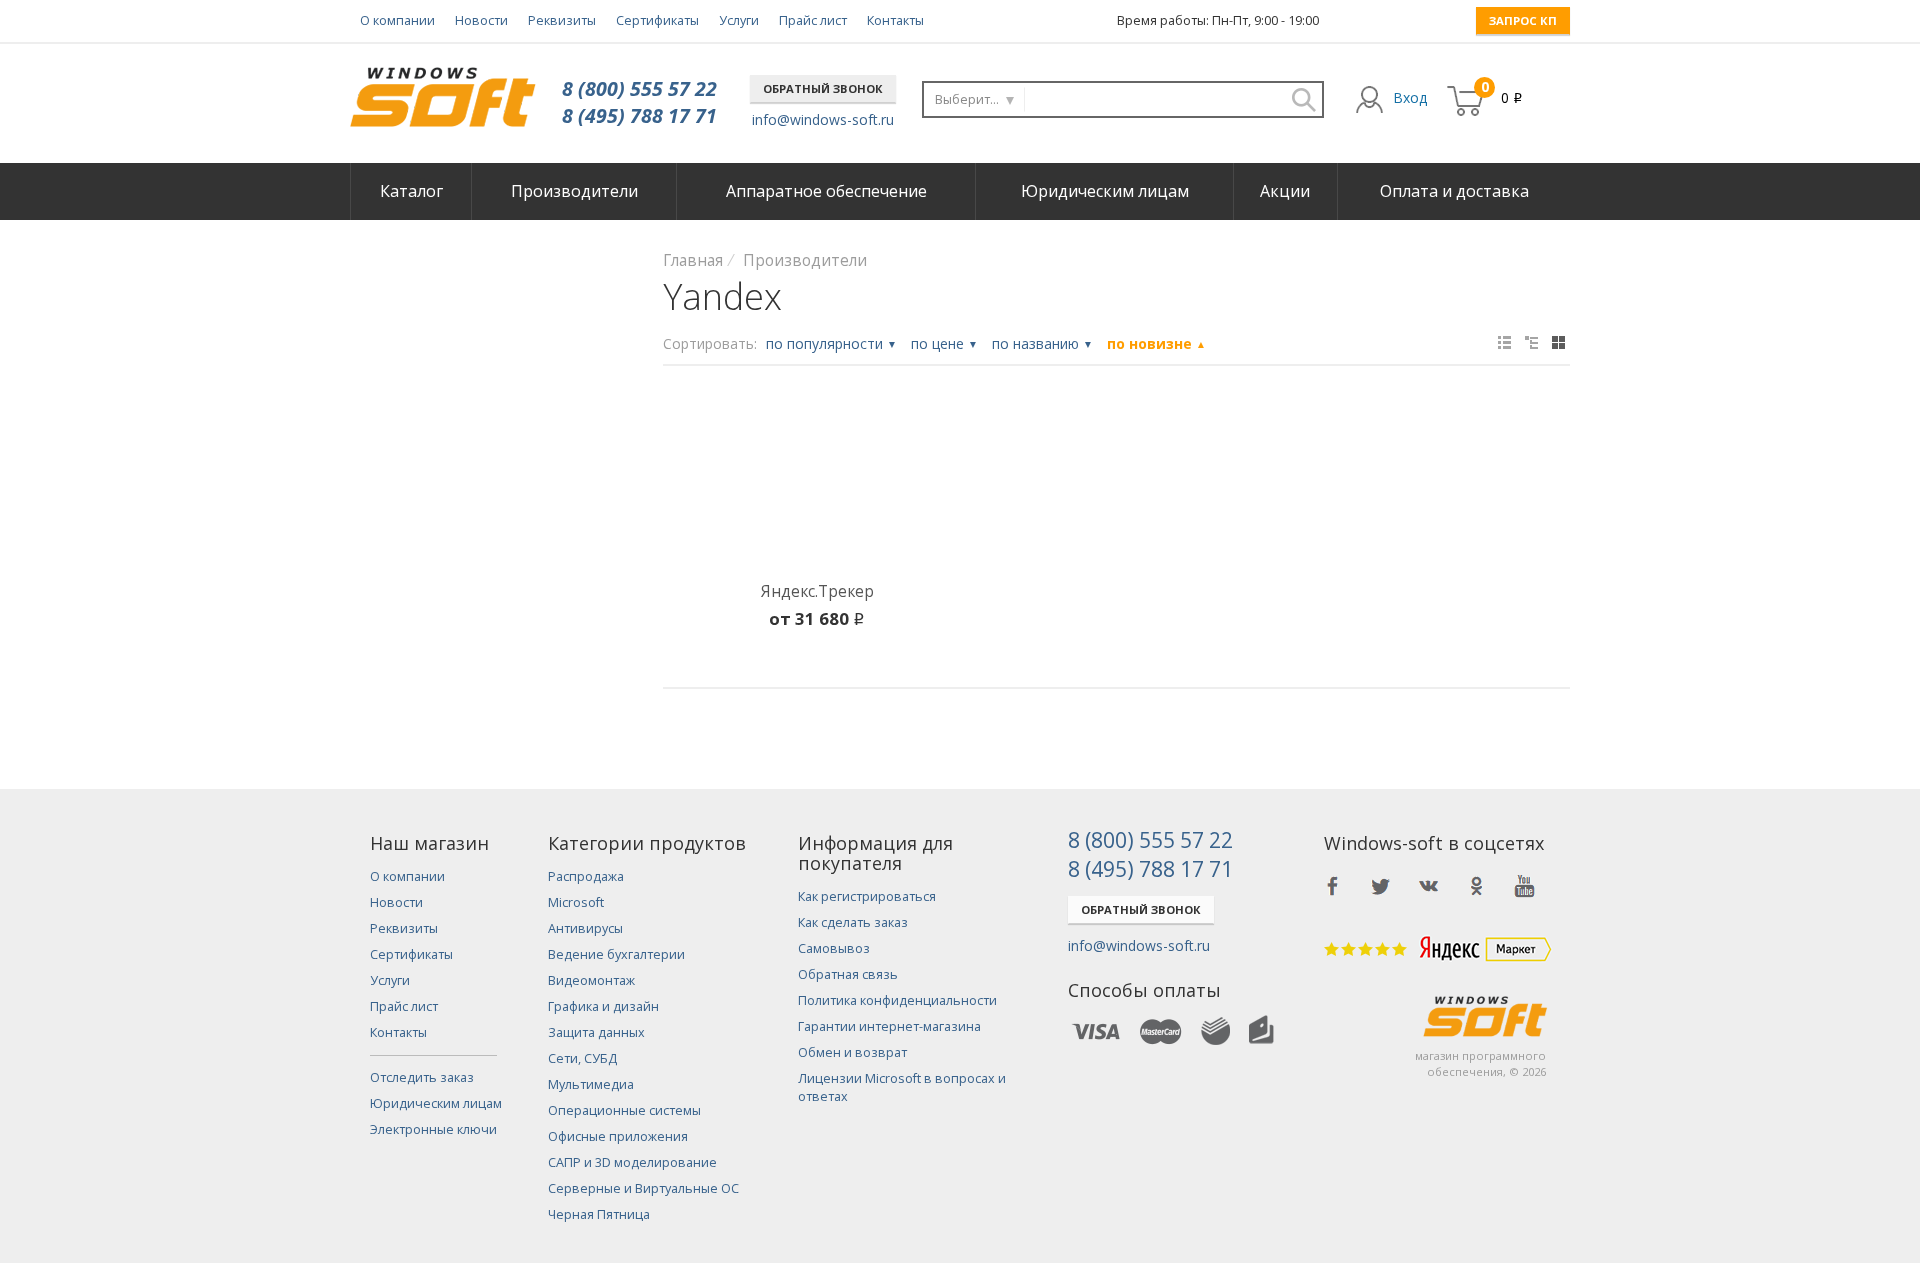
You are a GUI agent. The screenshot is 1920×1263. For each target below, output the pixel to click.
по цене (944, 343)
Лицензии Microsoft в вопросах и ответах (902, 1087)
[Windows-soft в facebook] (1333, 886)
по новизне (1156, 343)
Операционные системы (624, 1110)
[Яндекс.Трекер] (817, 486)
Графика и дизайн (603, 1006)
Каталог (411, 191)
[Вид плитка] (1558, 342)
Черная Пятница (599, 1214)
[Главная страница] (442, 89)
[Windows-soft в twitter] (1381, 886)
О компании (397, 20)
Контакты (895, 20)
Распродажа (586, 876)
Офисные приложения (618, 1136)
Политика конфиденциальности (897, 1000)
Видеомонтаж (591, 980)
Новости (481, 20)
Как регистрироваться (867, 896)
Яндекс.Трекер (817, 591)
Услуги (739, 20)
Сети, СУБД (582, 1058)
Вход (1410, 97)
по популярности (831, 343)
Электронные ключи (433, 1129)
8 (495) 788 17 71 (639, 115)
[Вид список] (1531, 342)
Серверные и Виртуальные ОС (643, 1188)
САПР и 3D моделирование (632, 1162)
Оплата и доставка (1454, 191)
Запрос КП (1523, 20)
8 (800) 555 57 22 (639, 88)
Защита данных (596, 1032)
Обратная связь (848, 974)
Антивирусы (585, 928)
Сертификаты (657, 20)
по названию (1042, 343)
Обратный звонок (823, 88)
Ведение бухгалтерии (616, 954)
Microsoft (576, 902)
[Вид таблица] (1504, 342)
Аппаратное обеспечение (826, 191)
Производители (574, 191)
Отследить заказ (422, 1077)
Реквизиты (562, 20)
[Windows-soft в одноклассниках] (1477, 886)
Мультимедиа (591, 1084)
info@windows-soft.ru (823, 119)
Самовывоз (834, 948)
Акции (1285, 191)
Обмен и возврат (852, 1052)
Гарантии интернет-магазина (889, 1026)
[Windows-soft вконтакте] (1429, 886)
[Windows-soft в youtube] (1525, 886)
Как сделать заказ (853, 922)
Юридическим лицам (1105, 191)
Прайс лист (813, 20)
